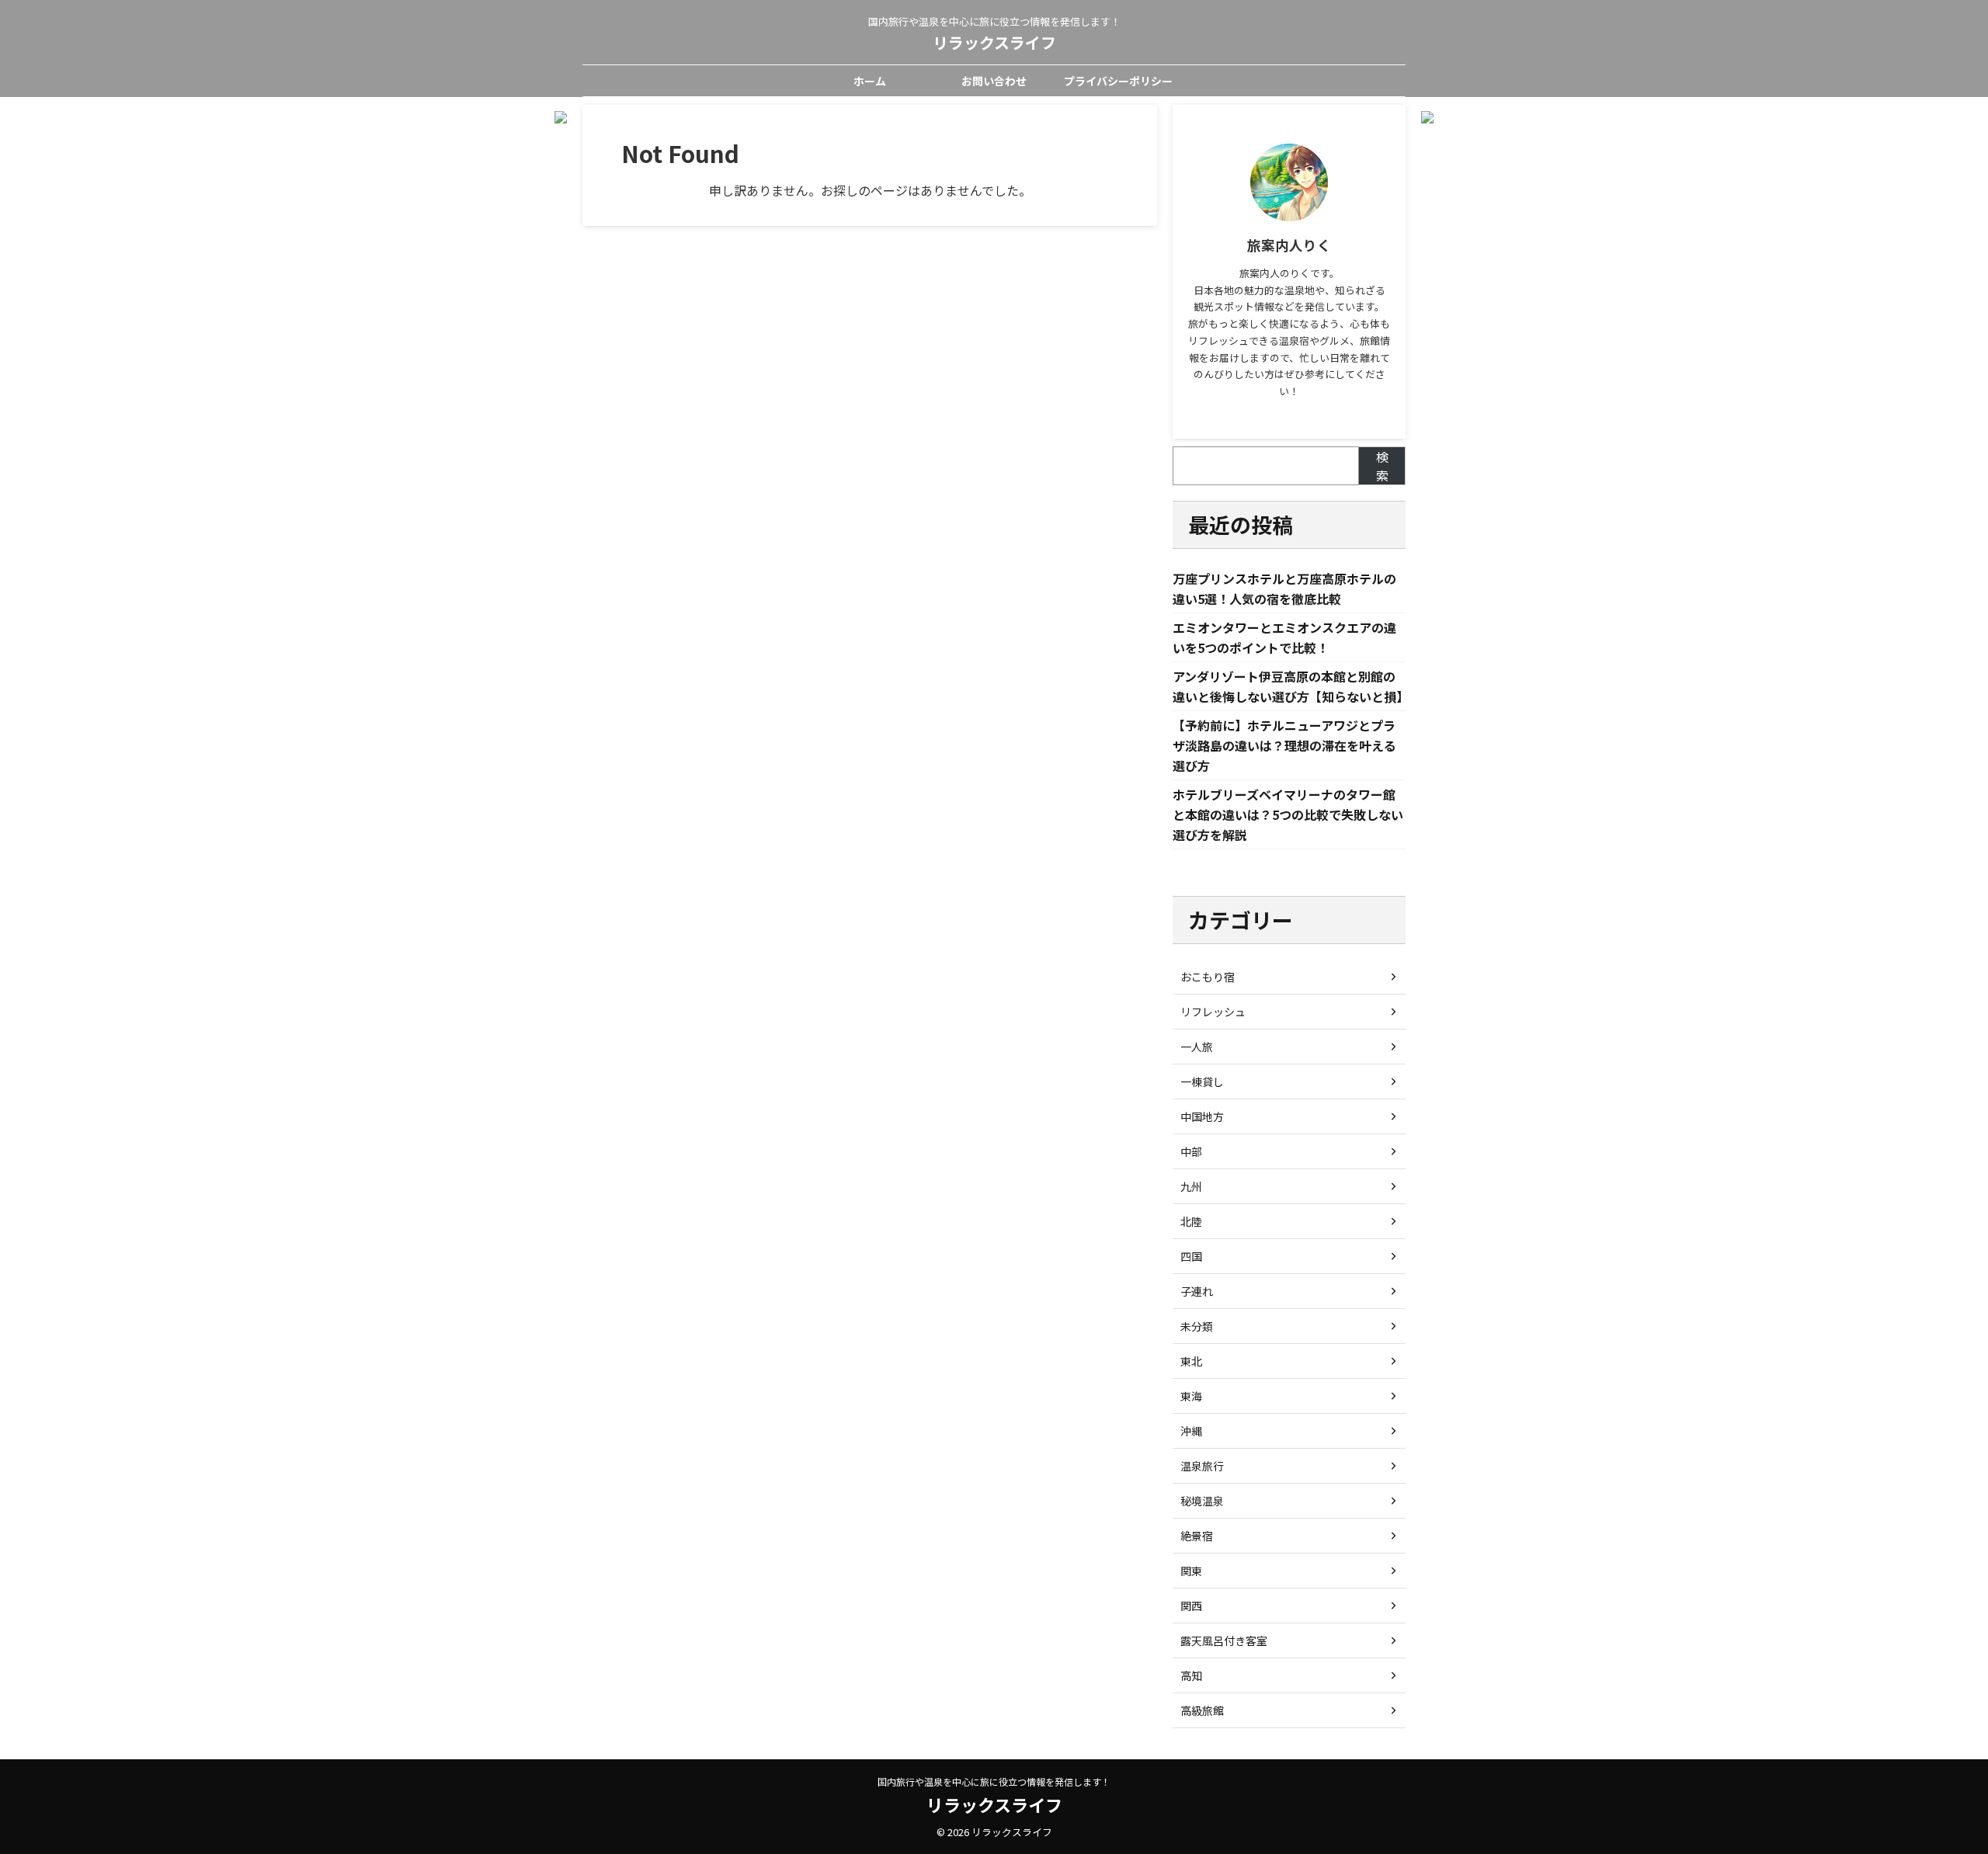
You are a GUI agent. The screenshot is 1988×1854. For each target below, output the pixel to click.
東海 (1191, 1396)
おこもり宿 (1208, 977)
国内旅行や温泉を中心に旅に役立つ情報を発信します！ (994, 1781)
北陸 (1191, 1221)
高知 (1191, 1675)
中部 (1191, 1151)
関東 (1191, 1571)
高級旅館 (1202, 1710)
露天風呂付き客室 (1224, 1640)
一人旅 (1197, 1047)
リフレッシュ (1213, 1012)
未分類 (1197, 1326)
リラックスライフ (994, 42)
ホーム (870, 81)
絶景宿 (1197, 1536)
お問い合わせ (994, 81)
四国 (1191, 1256)
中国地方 (1202, 1116)
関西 (1191, 1606)
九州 (1191, 1186)
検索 (1382, 466)
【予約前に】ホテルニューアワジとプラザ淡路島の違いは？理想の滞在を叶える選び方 (1284, 745)
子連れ (1197, 1291)
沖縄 (1191, 1431)
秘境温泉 (1202, 1501)
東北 (1191, 1361)
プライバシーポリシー (1118, 81)
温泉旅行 (1202, 1466)
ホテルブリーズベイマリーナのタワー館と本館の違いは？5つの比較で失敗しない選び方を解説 (1288, 814)
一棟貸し (1202, 1081)
